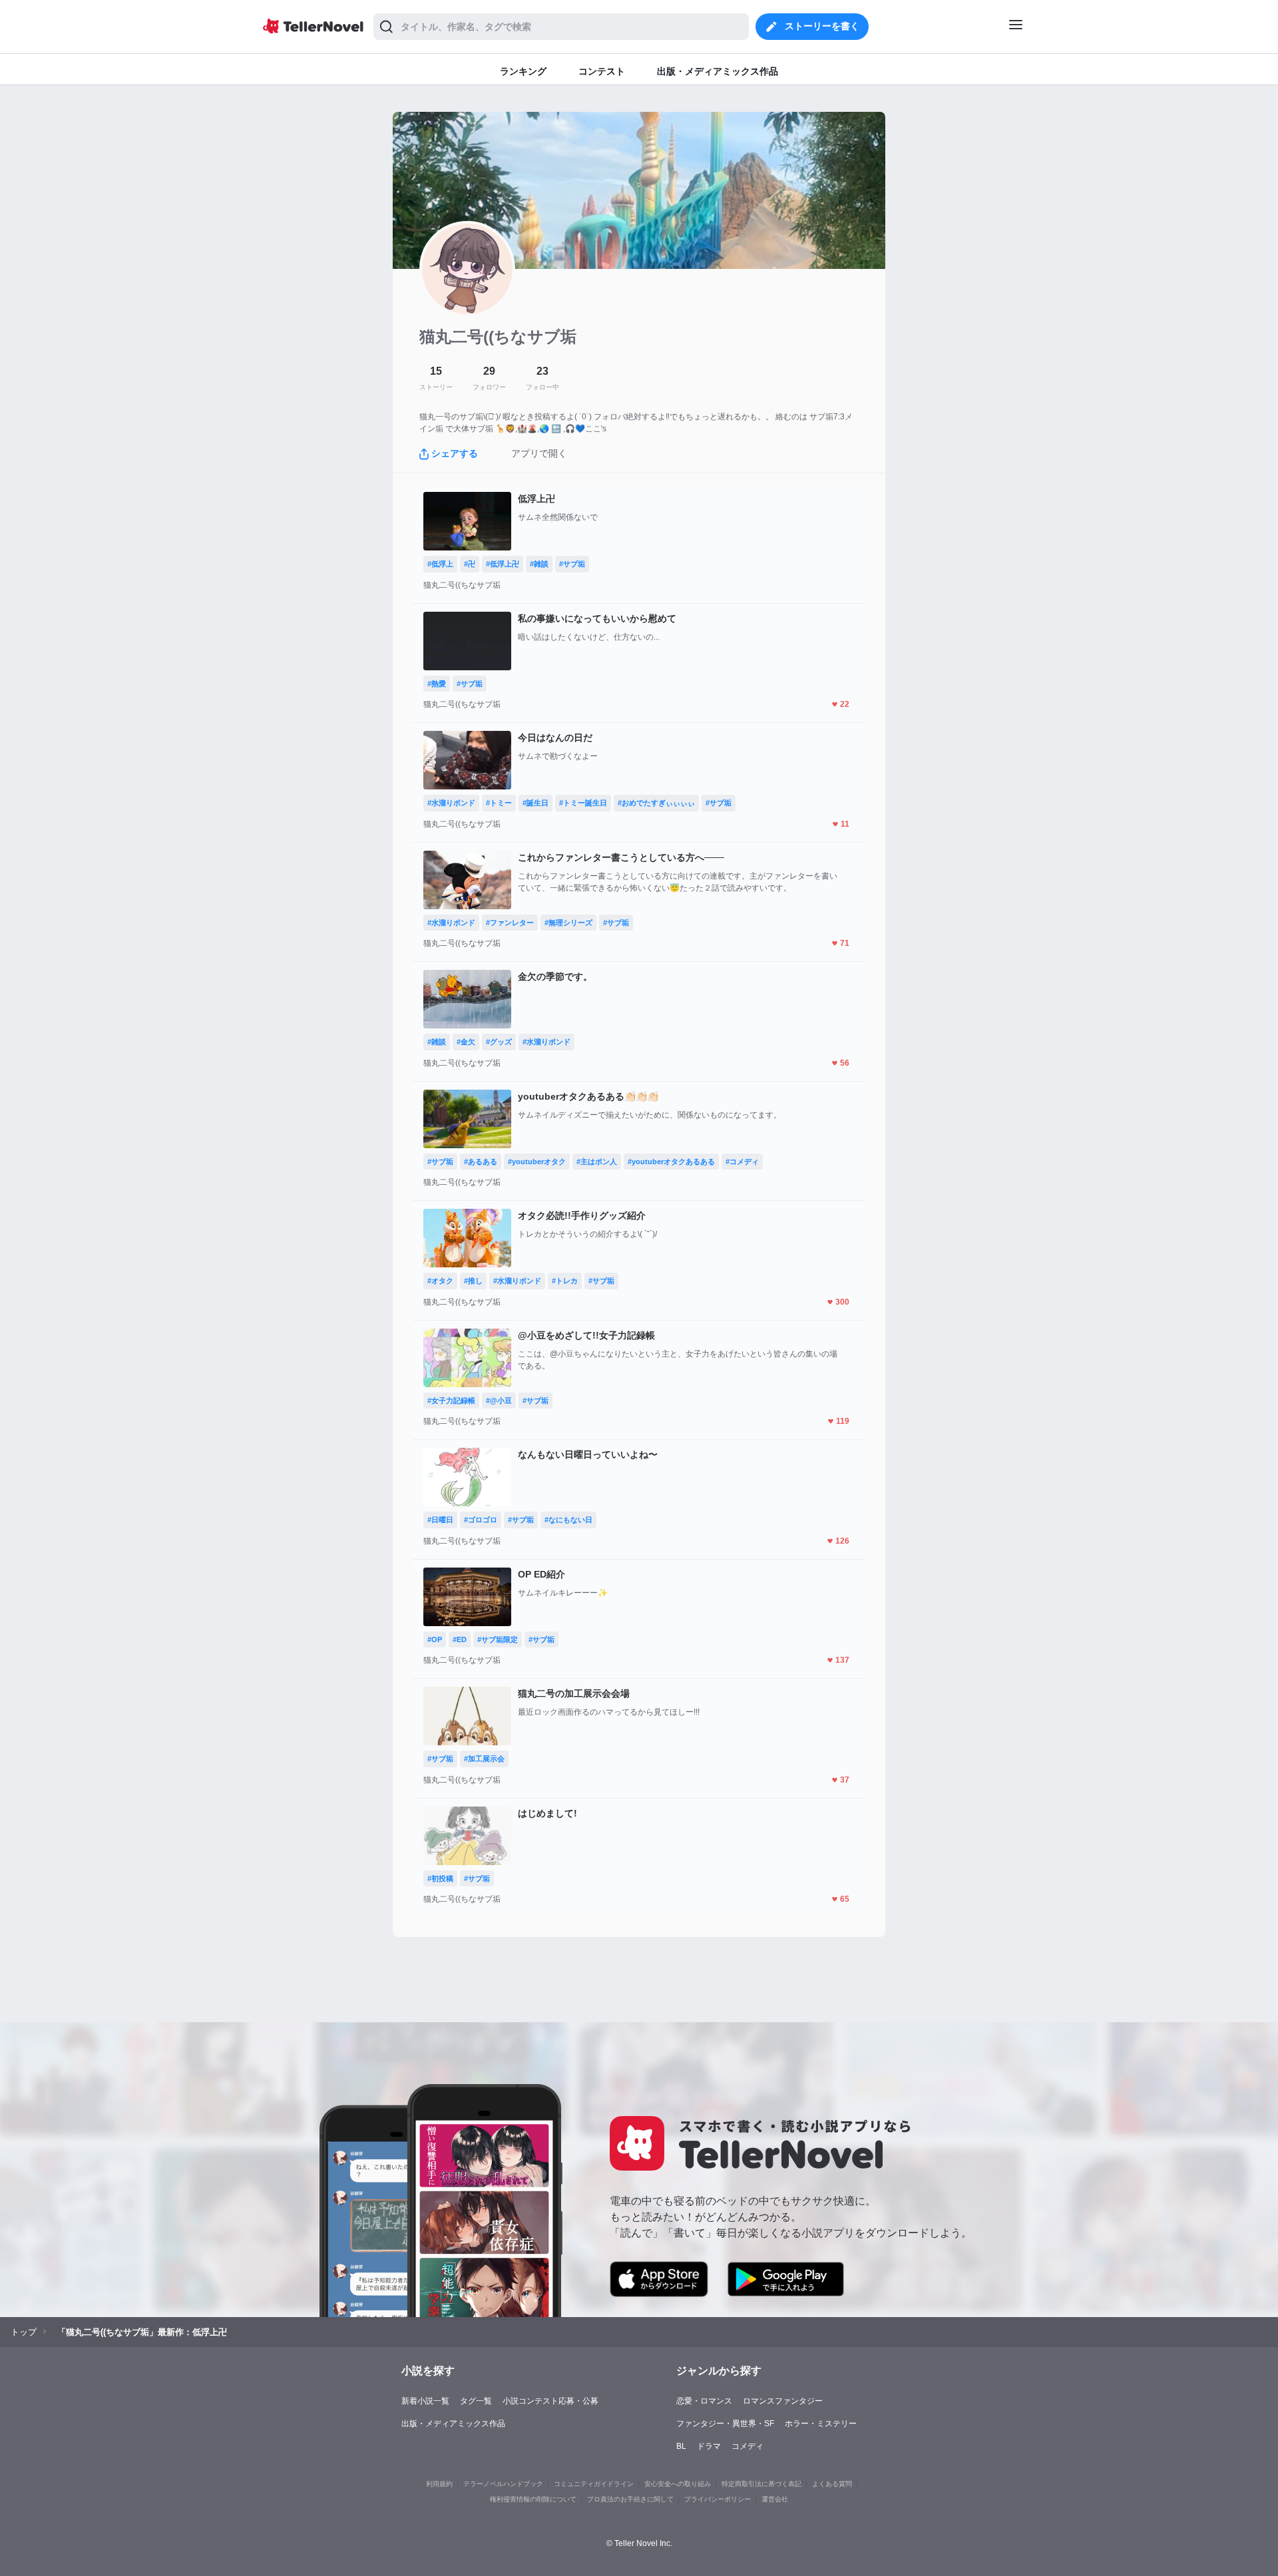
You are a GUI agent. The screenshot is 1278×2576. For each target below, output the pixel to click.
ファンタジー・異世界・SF (725, 2424)
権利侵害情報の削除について (533, 2499)
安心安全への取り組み (678, 2484)
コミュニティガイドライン (594, 2484)
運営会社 (775, 2499)
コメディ (747, 2446)
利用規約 (439, 2484)
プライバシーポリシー (718, 2499)
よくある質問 (832, 2484)
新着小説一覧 (425, 2401)
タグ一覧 (476, 2401)
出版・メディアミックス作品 (453, 2424)
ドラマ (709, 2446)
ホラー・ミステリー (821, 2424)
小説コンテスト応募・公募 (550, 2401)
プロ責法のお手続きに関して (630, 2499)
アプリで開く (539, 453)
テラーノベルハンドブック (503, 2484)
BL (681, 2446)
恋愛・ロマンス (704, 2401)
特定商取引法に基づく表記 (761, 2484)
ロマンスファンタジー (783, 2401)
